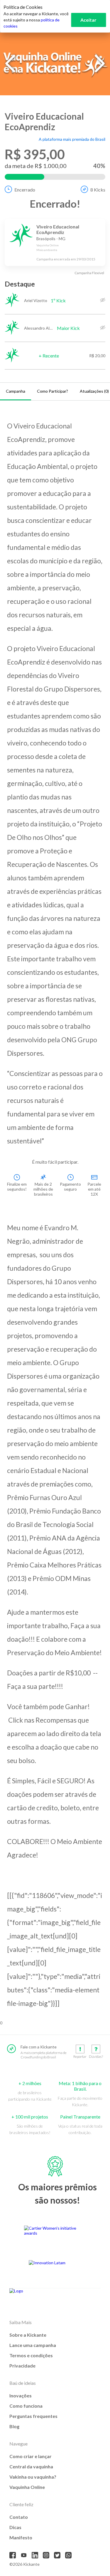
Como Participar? (53, 391)
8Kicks (98, 190)
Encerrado (25, 190)
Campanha (16, 391)
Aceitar (88, 20)
